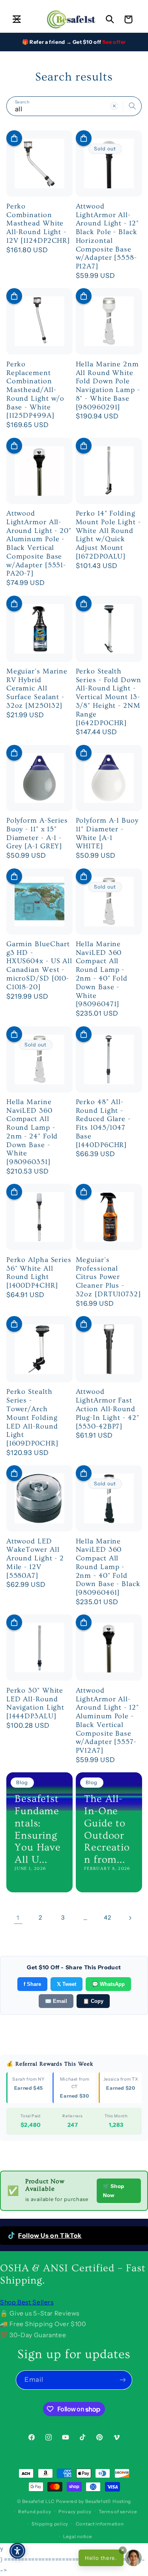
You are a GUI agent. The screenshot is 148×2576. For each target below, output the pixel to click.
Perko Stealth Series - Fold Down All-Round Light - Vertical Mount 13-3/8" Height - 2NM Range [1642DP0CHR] (109, 697)
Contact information (100, 2524)
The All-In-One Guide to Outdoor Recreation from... (107, 1829)
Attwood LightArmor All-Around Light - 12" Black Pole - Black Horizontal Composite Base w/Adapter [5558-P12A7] (107, 236)
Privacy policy (75, 2512)
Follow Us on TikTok (50, 2236)
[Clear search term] (114, 106)
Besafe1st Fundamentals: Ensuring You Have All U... (38, 1829)
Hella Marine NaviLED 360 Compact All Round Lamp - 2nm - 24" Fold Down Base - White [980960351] (32, 1132)
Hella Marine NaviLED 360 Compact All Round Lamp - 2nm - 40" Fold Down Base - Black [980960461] (108, 1567)
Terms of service (118, 2512)
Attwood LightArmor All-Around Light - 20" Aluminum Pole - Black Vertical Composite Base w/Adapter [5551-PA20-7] (39, 543)
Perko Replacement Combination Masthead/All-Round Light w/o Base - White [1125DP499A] (36, 390)
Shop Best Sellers (27, 2302)
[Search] (132, 106)
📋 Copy (93, 2001)
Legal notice (78, 2537)
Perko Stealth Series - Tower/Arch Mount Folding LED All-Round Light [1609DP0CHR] (32, 1417)
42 (107, 1918)
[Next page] (130, 1918)
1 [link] (18, 1918)
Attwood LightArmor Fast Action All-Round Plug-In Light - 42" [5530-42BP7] (108, 1409)
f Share (32, 1984)
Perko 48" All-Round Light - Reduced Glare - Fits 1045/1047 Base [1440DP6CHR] (103, 1123)
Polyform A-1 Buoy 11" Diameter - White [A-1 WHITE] (107, 833)
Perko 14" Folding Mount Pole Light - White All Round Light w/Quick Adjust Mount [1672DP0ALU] (108, 535)
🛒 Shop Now (114, 2191)
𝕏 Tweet (67, 1984)
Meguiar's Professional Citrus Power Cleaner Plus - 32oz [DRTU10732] (108, 1277)
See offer (114, 42)
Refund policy (35, 2512)
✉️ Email (56, 2001)
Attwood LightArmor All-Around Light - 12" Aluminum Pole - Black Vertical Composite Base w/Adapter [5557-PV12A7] (107, 1720)
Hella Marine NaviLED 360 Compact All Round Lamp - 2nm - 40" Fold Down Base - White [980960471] (102, 974)
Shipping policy (50, 2524)
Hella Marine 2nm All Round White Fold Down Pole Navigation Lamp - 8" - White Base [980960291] (108, 386)
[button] (17, 19)
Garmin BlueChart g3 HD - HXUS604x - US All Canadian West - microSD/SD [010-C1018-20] (39, 966)
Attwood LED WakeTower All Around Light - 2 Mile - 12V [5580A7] (35, 1558)
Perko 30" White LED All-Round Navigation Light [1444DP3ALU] (35, 1703)
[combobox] (74, 106)
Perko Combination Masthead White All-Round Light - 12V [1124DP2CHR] (38, 223)
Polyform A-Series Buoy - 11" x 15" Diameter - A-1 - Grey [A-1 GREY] (37, 833)
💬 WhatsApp (108, 1984)
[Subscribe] (123, 2380)
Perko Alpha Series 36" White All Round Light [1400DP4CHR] (39, 1273)
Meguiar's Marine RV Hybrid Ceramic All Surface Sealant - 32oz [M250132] (37, 688)
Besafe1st (33, 2501)
